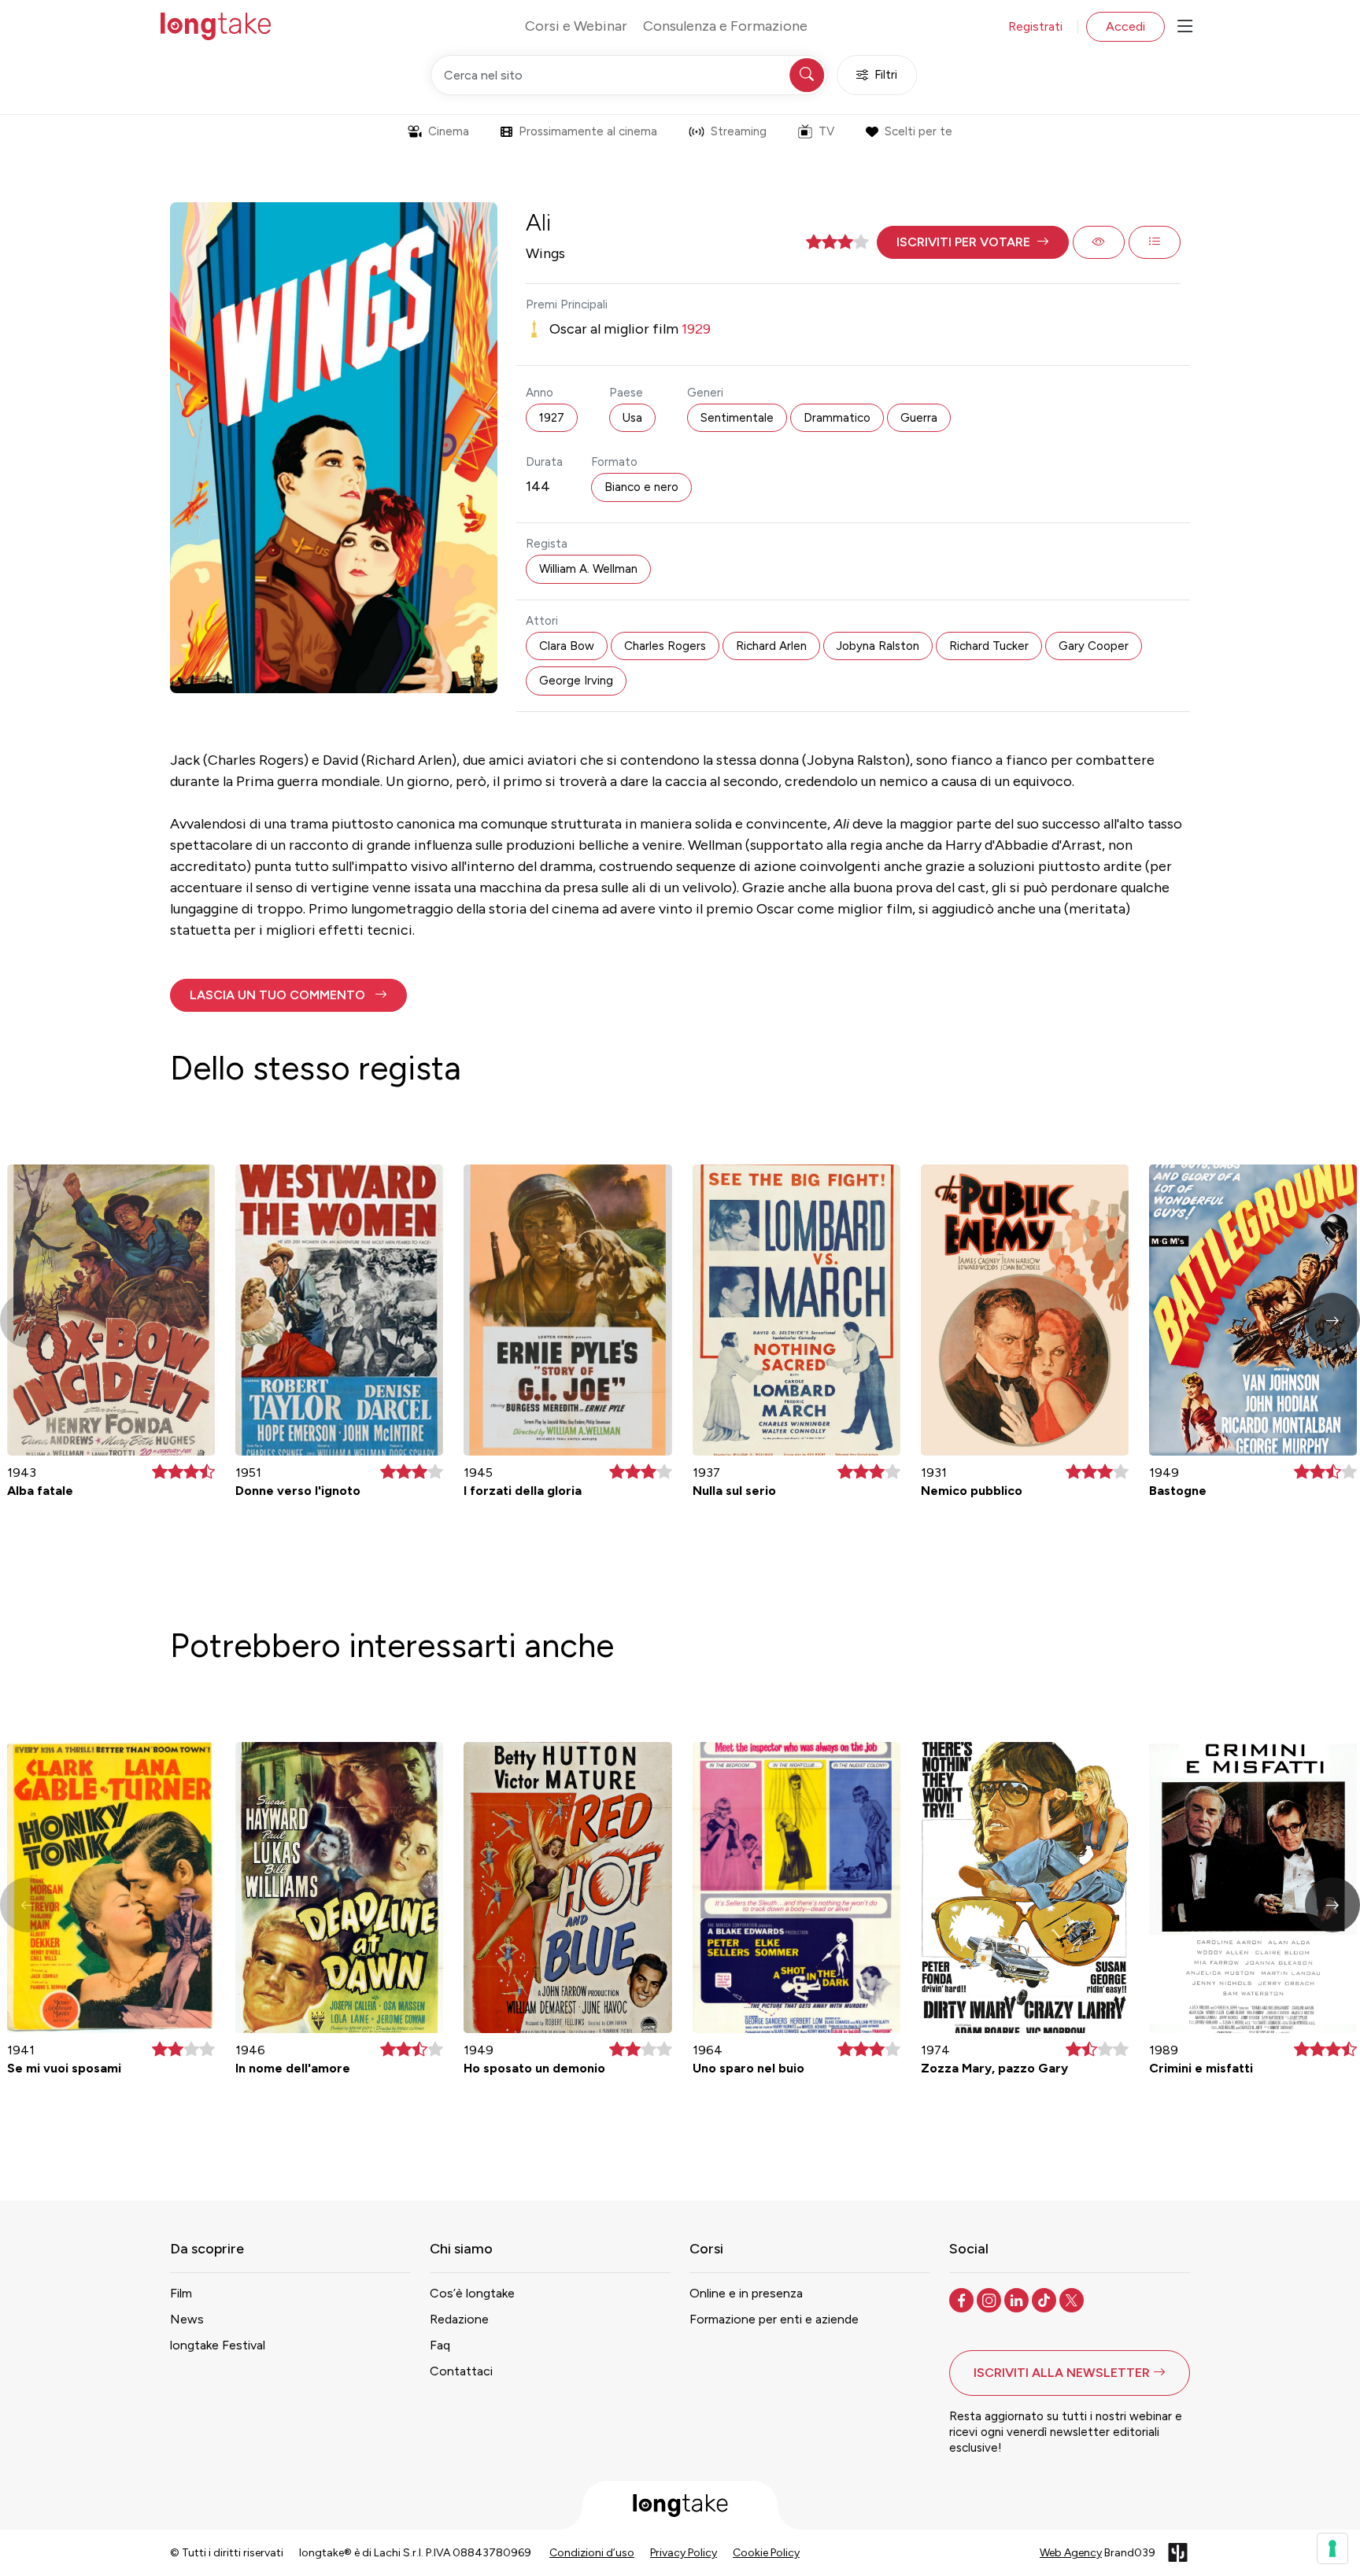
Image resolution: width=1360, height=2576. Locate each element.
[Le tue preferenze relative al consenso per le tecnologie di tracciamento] (1332, 2548)
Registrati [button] (1035, 26)
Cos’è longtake (472, 2293)
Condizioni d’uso (592, 2553)
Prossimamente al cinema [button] (588, 131)
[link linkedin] (1018, 2299)
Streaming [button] (739, 131)
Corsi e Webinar (576, 26)
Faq (440, 2345)
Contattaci (461, 2371)
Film (181, 2293)
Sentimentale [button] (737, 418)
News (187, 2319)
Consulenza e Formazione (725, 26)
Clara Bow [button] (567, 646)
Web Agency (1071, 2553)
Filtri (886, 75)
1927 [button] (552, 418)
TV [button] (826, 131)
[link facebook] (963, 2299)
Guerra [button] (919, 418)
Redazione (459, 2319)
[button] (973, 242)
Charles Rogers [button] (665, 646)
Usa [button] (632, 418)
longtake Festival (218, 2345)
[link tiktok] (1046, 2299)
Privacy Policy (684, 2553)
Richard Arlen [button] (771, 646)
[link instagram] (990, 2299)
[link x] (1073, 2299)
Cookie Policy (766, 2553)
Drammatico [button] (837, 418)
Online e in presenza (746, 2293)
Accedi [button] (1125, 26)
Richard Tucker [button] (989, 646)
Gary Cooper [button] (1094, 646)
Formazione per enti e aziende (774, 2319)
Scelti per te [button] (918, 131)
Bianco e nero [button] (641, 487)
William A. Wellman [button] (588, 569)
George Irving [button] (576, 681)
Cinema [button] (449, 131)
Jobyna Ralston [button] (878, 646)
